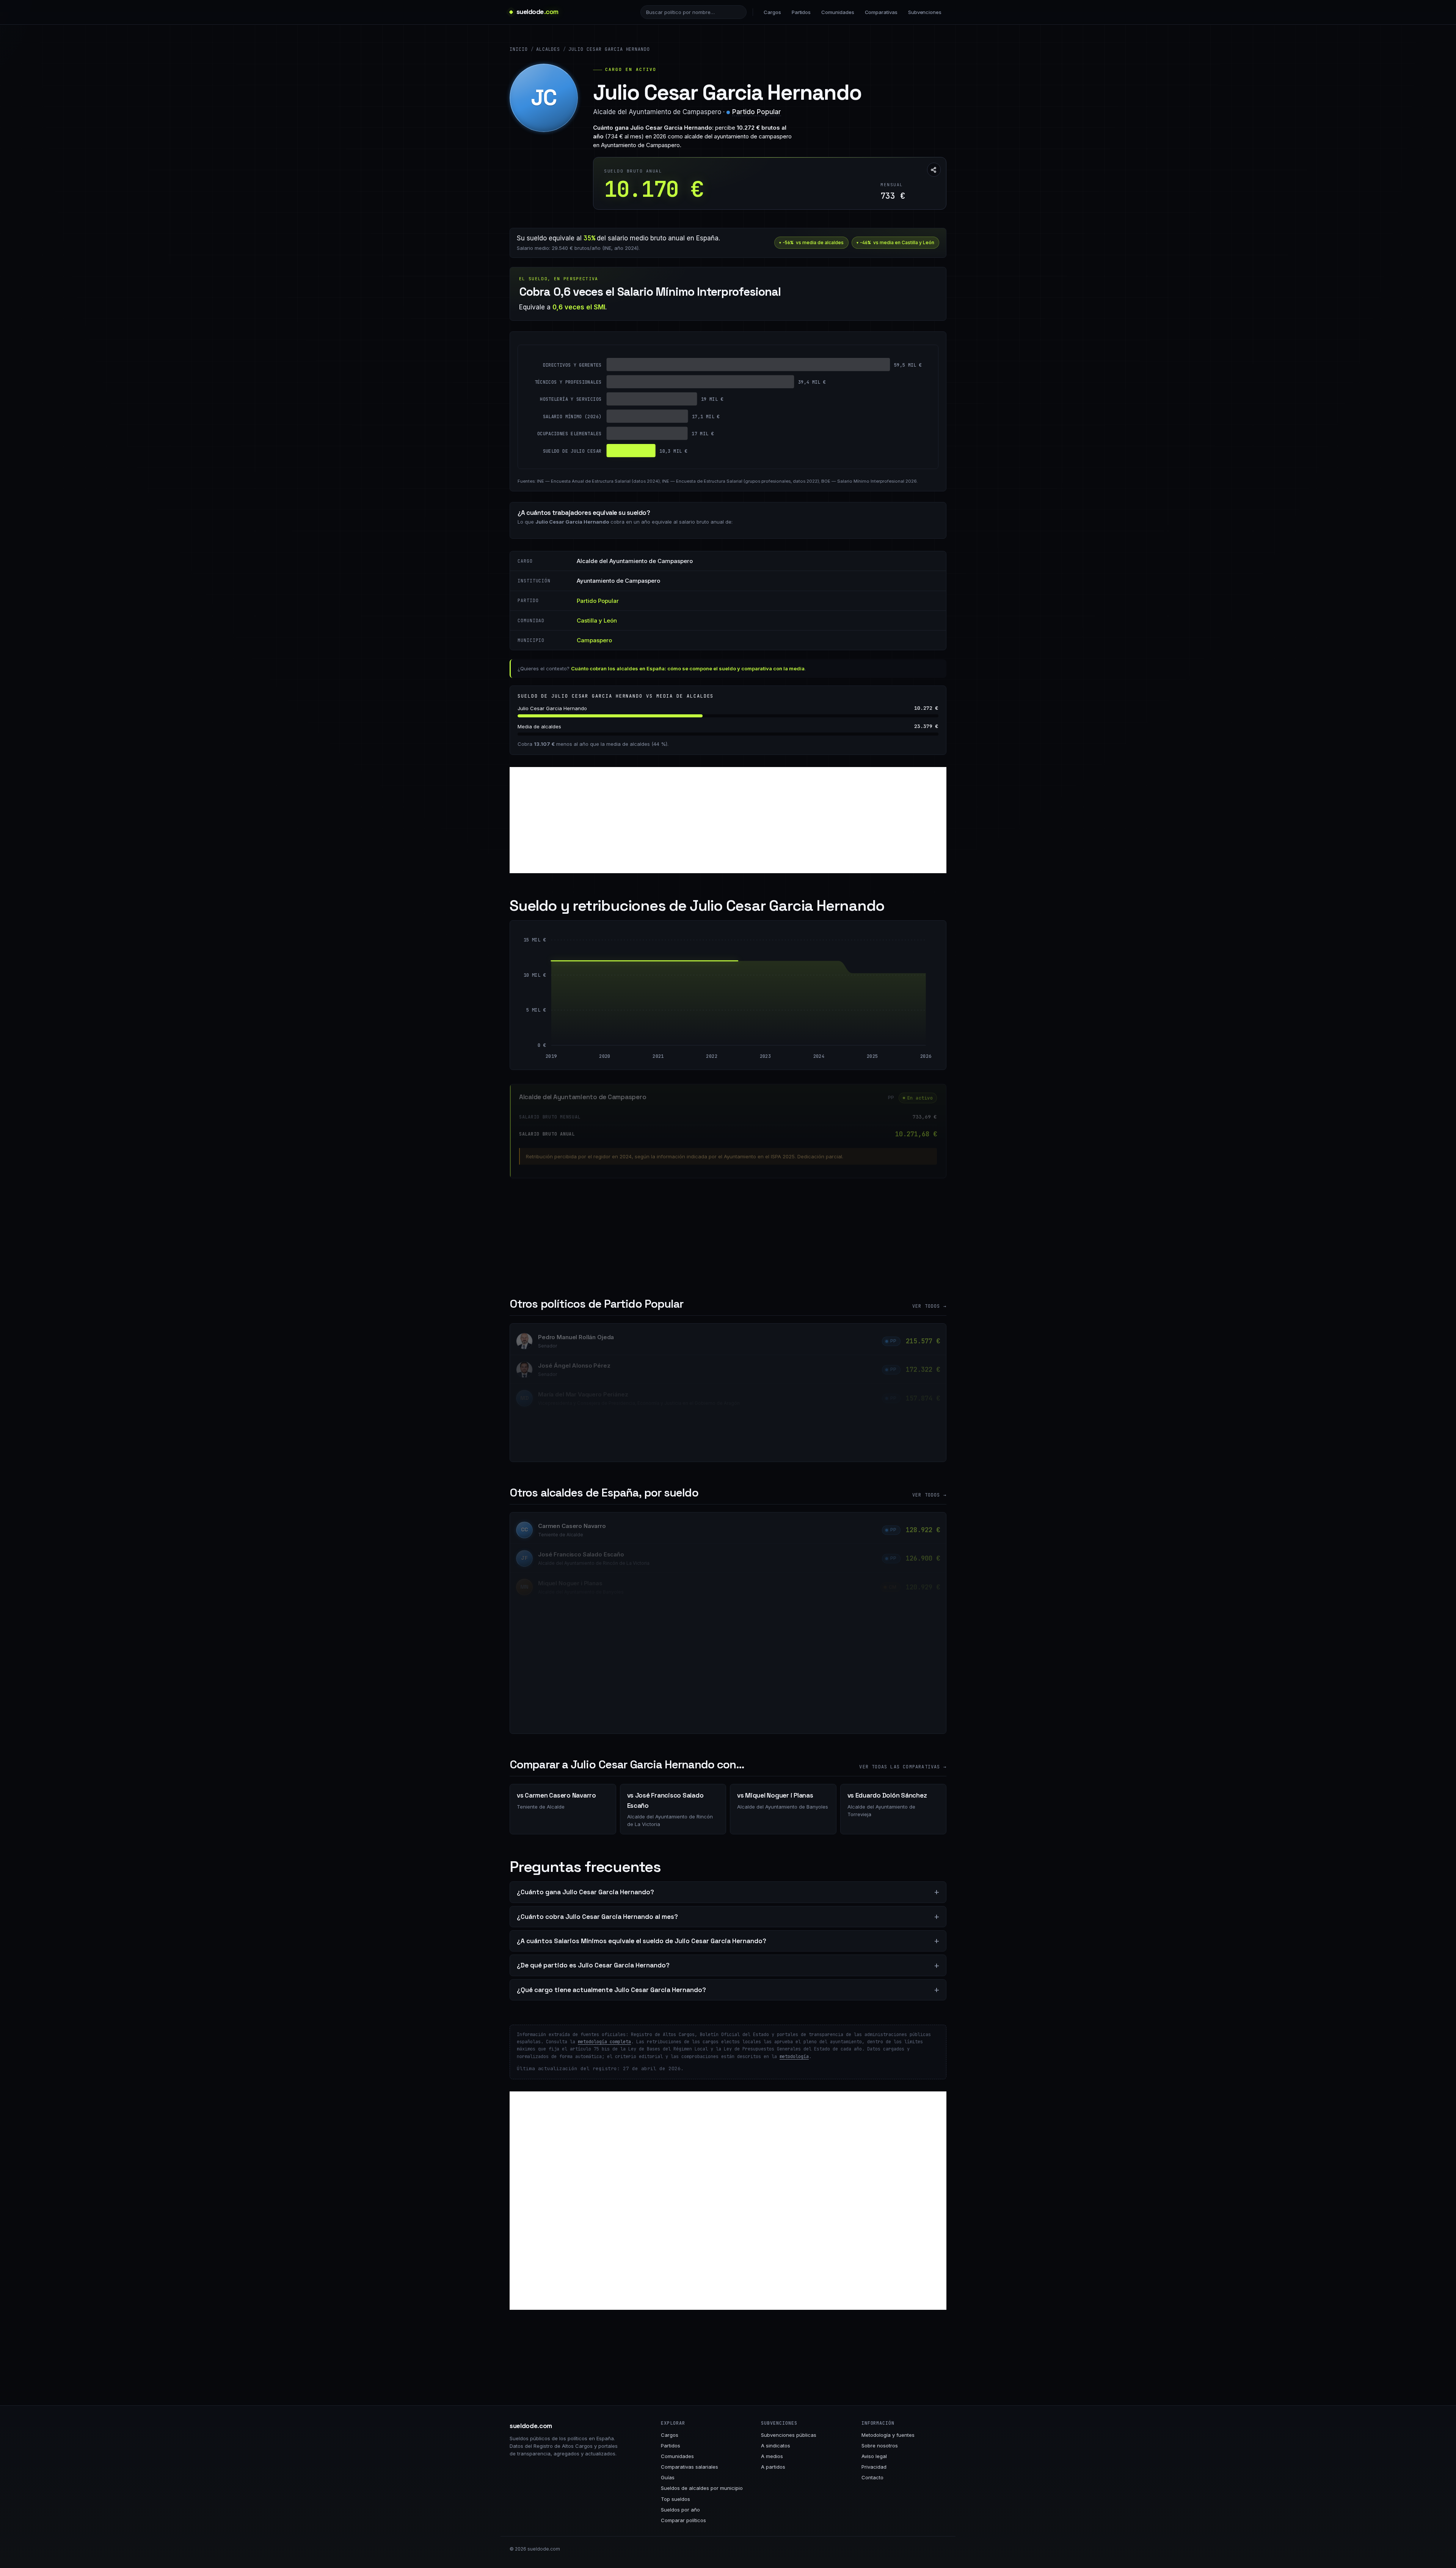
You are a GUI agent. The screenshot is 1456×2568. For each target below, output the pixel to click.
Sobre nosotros (880, 2446)
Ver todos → (929, 1306)
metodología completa (604, 2042)
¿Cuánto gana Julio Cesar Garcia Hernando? (585, 1892)
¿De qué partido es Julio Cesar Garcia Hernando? (593, 1965)
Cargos (772, 12)
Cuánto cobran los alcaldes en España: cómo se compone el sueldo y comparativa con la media (688, 668)
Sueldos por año (680, 2510)
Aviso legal (874, 2456)
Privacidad (874, 2467)
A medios (772, 2456)
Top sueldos (675, 2499)
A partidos (773, 2467)
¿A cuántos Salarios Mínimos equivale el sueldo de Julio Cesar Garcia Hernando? (642, 1941)
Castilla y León (597, 620)
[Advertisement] (728, 820)
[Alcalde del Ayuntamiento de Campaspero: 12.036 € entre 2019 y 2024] (685, 1003)
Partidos (801, 12)
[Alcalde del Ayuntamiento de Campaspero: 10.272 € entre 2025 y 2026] (899, 1009)
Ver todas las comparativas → (903, 1767)
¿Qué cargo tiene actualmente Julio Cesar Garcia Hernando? (611, 1990)
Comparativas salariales (690, 2467)
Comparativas (881, 12)
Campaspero (594, 640)
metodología (794, 2057)
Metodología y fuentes (888, 2435)
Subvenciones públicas (789, 2435)
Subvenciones (925, 12)
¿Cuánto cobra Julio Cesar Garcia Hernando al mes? (597, 1917)
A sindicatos (776, 2446)
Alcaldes (548, 49)
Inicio (519, 49)
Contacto (872, 2477)
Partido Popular (757, 112)
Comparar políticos (683, 2520)
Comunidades (838, 12)
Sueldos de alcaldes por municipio (702, 2488)
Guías (668, 2477)
